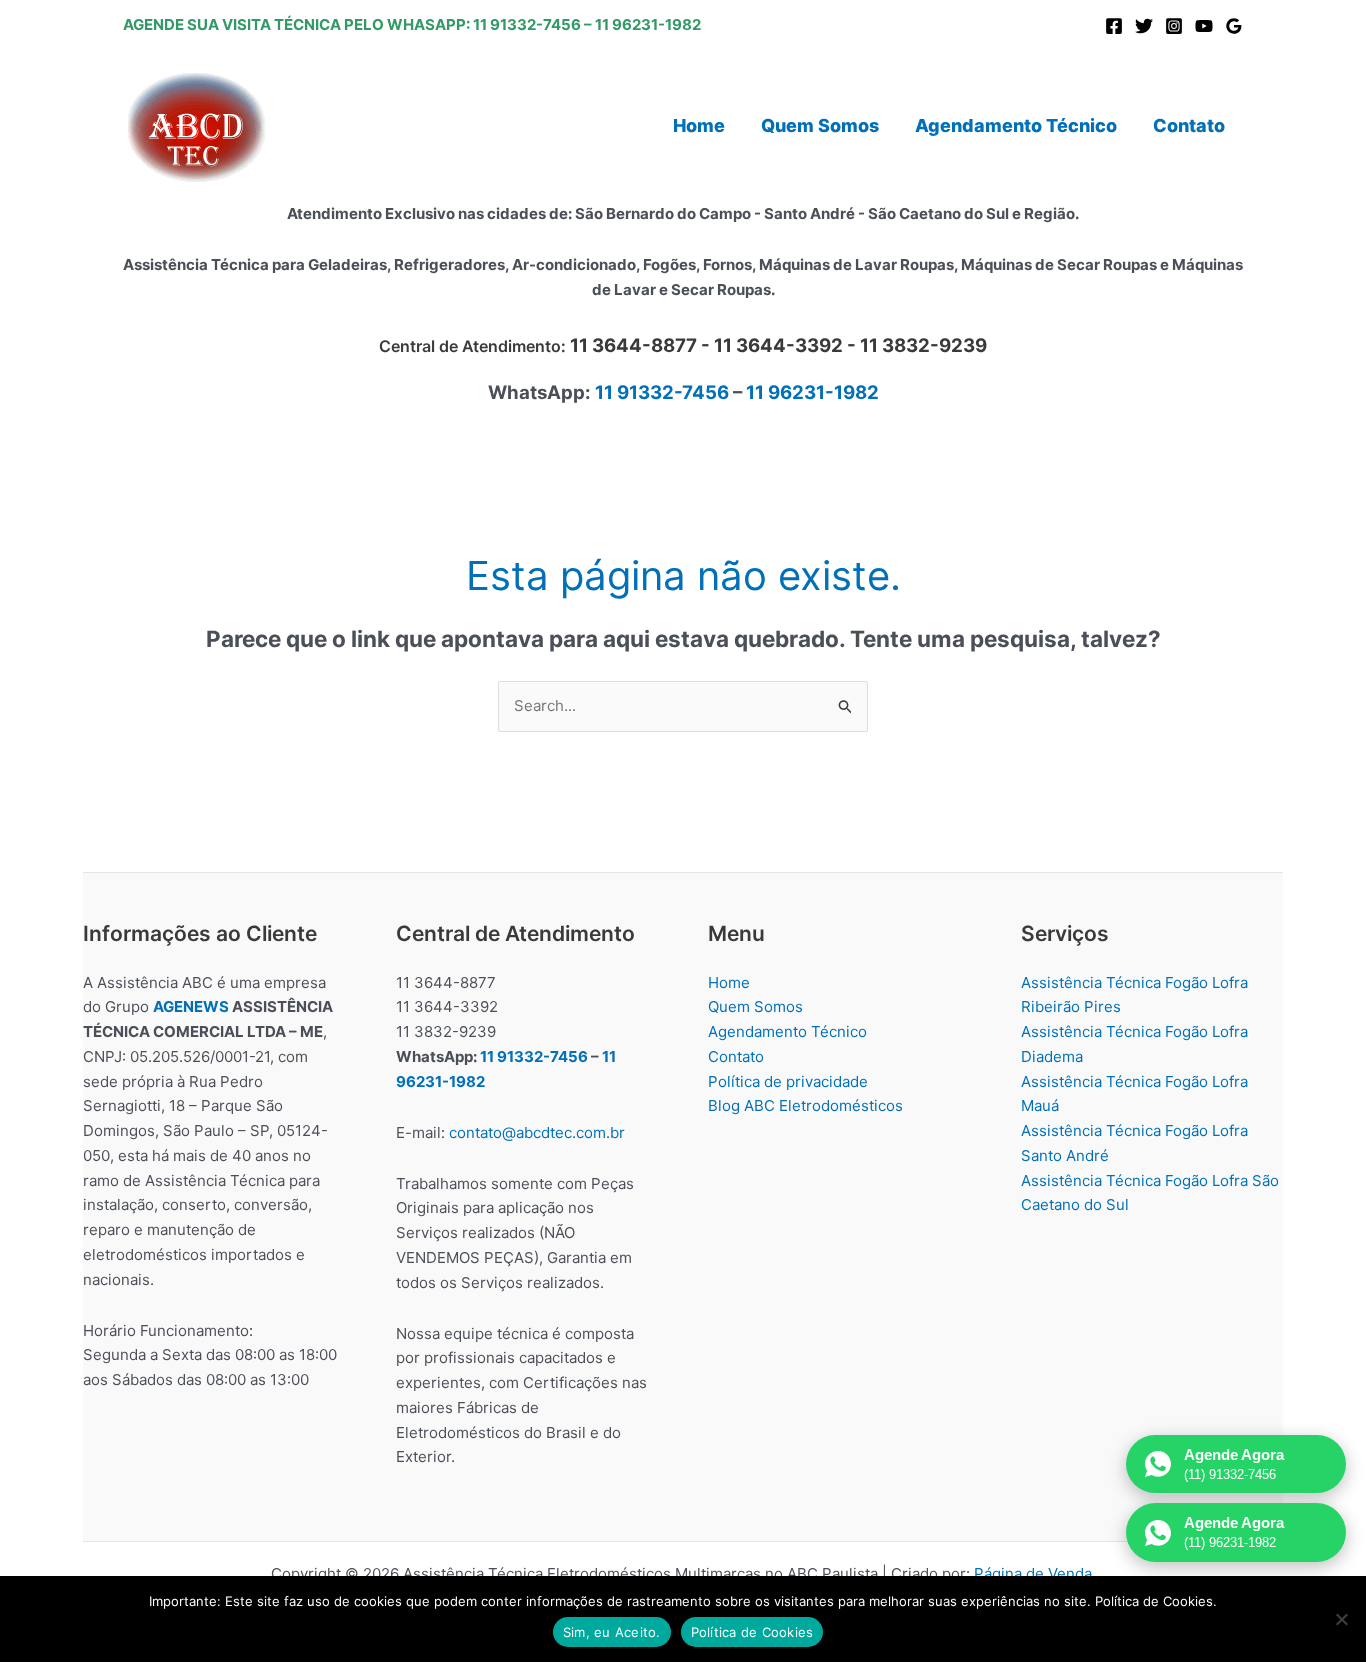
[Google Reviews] (1234, 26)
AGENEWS (191, 1006)
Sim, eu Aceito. (612, 1632)
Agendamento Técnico (787, 1031)
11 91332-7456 (527, 24)
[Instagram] (1174, 26)
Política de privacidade (788, 1081)
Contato (736, 1056)
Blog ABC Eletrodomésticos (805, 1105)
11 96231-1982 (648, 24)
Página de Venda (1033, 1573)
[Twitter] (1144, 26)
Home (729, 982)
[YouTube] (1204, 26)
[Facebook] (1114, 26)
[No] (1341, 1619)
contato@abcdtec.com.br (537, 1132)
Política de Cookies (752, 1632)
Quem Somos (755, 1006)
